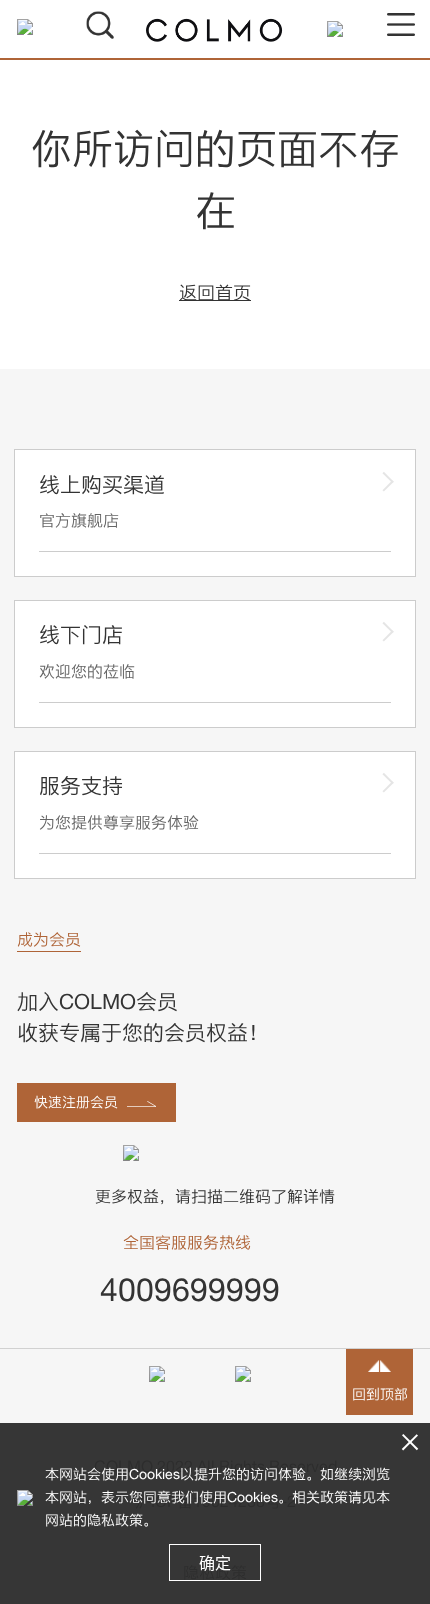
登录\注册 (40, 27)
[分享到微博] (258, 1389)
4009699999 (190, 1289)
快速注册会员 (76, 1101)
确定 (215, 1563)
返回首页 (215, 292)
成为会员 (49, 939)
